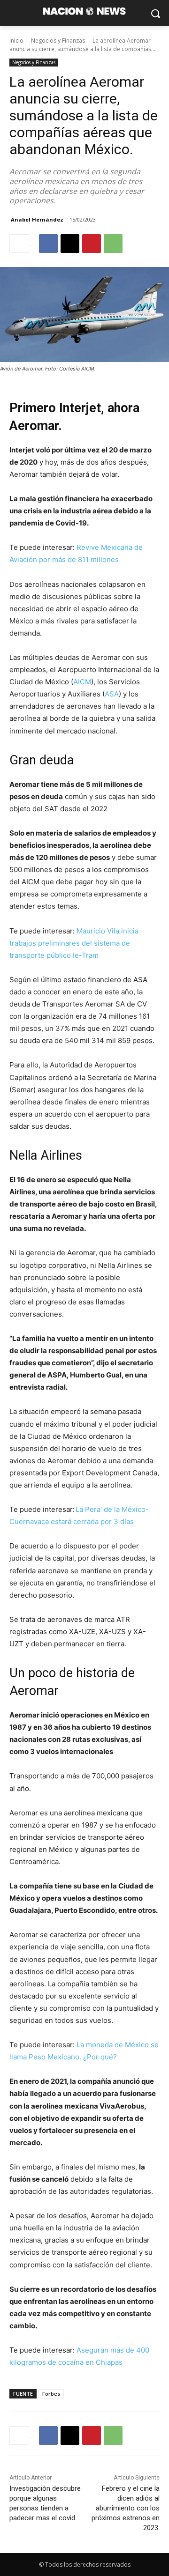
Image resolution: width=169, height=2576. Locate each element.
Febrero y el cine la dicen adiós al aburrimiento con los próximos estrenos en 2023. (126, 2508)
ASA (112, 694)
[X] (70, 244)
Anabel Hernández (37, 219)
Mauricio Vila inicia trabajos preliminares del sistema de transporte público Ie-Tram (74, 943)
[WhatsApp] (113, 244)
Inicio (16, 41)
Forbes (51, 2394)
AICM (82, 682)
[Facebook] (48, 244)
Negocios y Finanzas (58, 41)
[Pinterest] (92, 244)
